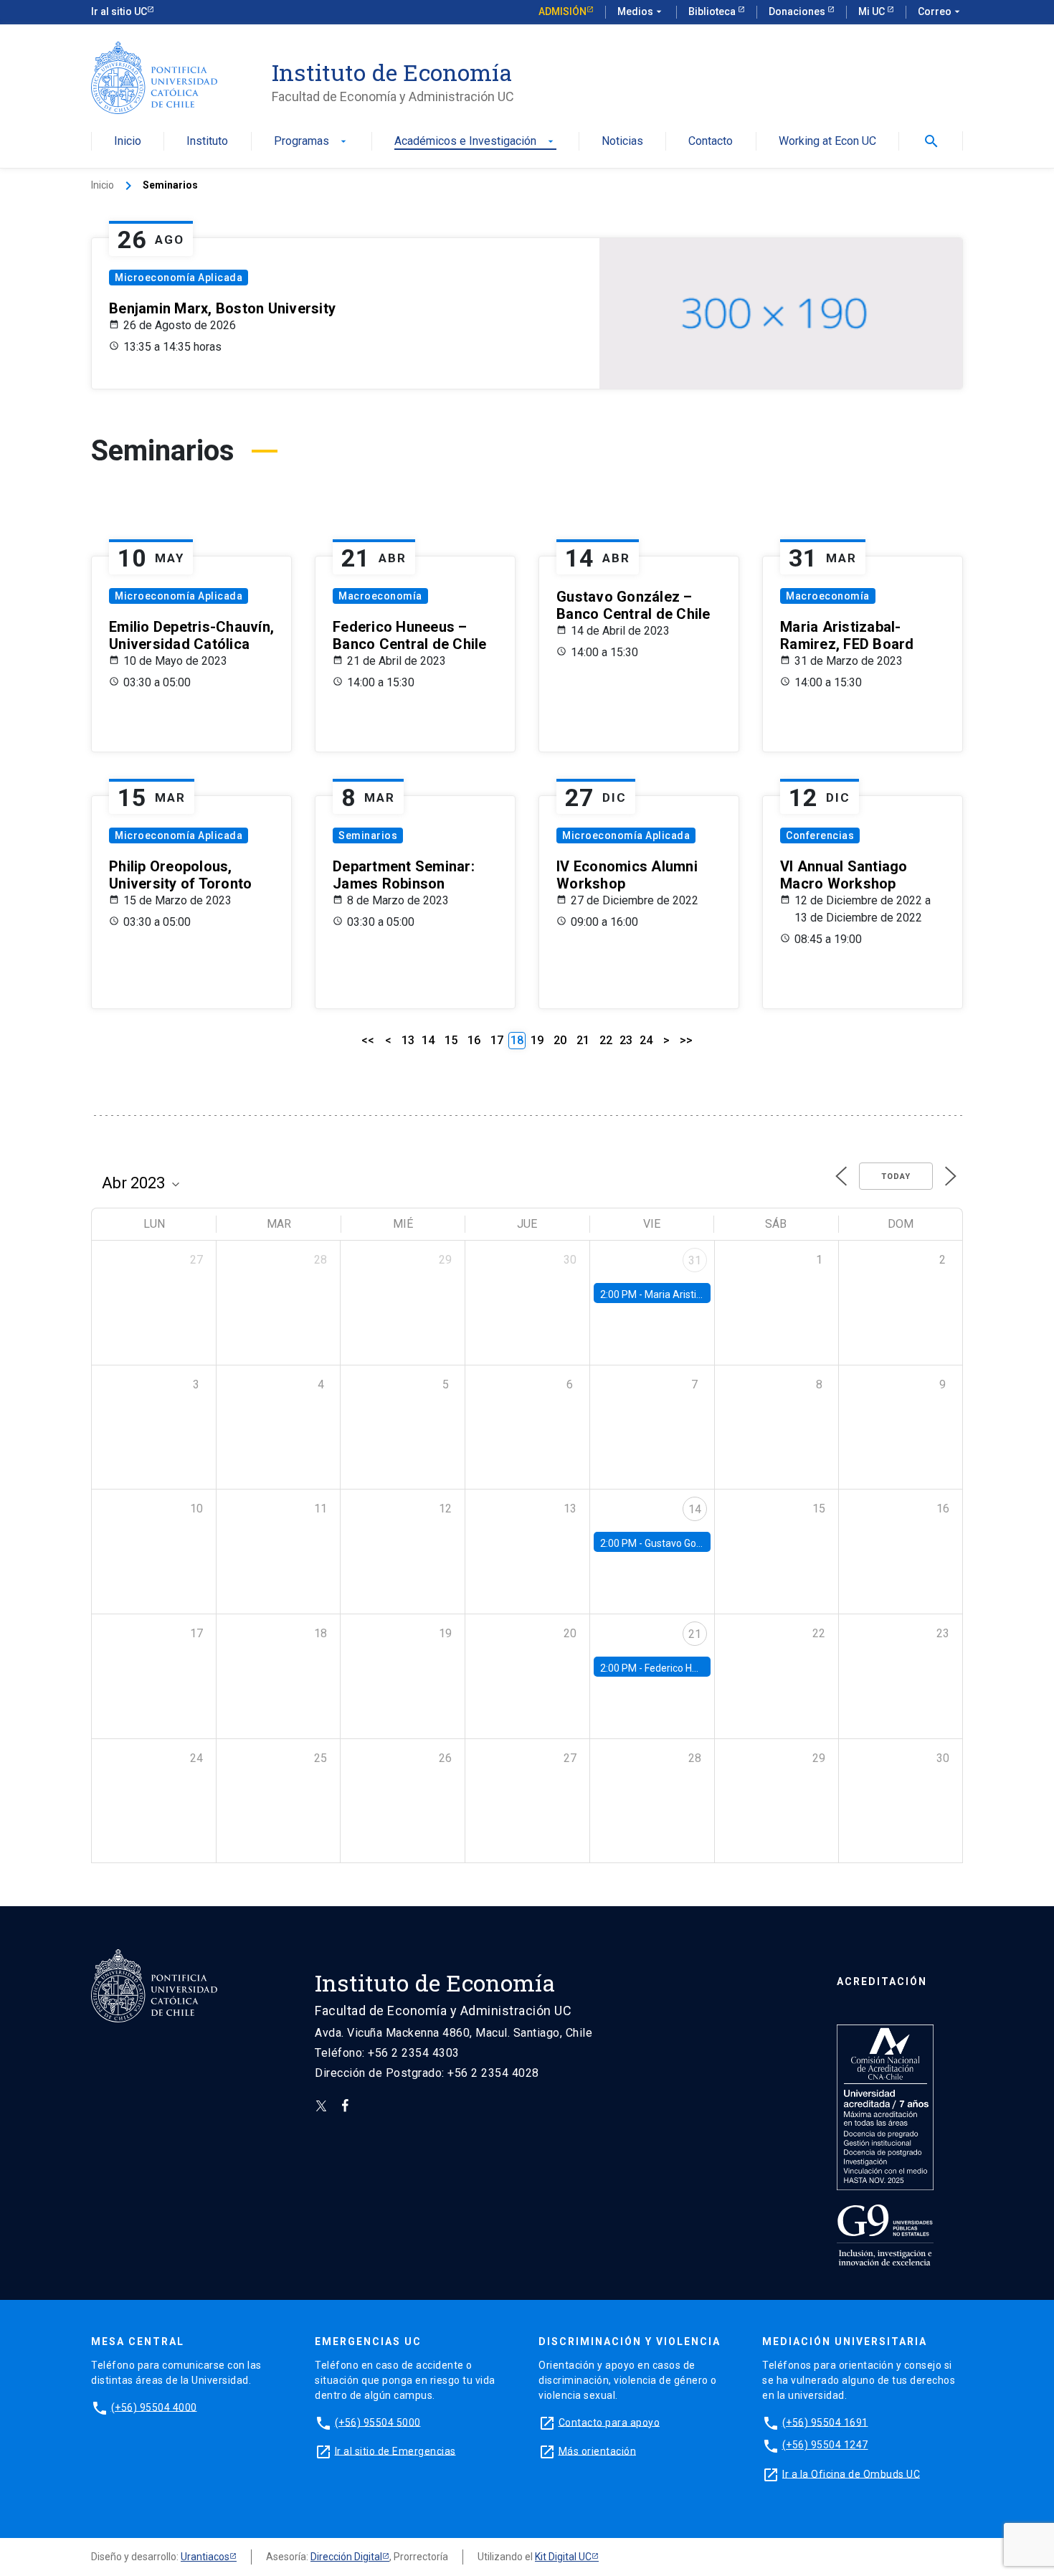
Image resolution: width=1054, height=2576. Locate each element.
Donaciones (798, 11)
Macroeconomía (380, 596)
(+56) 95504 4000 (154, 2407)
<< (368, 1040)
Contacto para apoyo (609, 2422)
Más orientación (598, 2450)
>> (686, 1040)
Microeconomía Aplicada (179, 278)
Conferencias (820, 835)
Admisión (562, 11)
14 (428, 1040)
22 (606, 1040)
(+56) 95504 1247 (825, 2445)
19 (537, 1040)
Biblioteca (713, 11)
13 (408, 1040)
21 (583, 1040)
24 (646, 1040)
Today (896, 1176)
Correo (940, 11)
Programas (312, 142)
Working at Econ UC (827, 142)
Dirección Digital (346, 2557)
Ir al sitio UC (119, 11)
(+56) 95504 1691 (825, 2422)
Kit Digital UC (563, 2557)
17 (497, 1040)
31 (695, 1260)
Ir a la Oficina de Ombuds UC (851, 2473)
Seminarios (368, 835)
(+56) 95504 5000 (378, 2422)
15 (451, 1040)
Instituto (207, 142)
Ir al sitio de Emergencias (395, 2450)
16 (474, 1040)
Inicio (128, 142)
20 (560, 1040)
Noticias (622, 142)
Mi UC (873, 11)
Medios (641, 11)
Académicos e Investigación (475, 142)
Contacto (711, 142)
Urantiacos (205, 2557)
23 (626, 1040)
